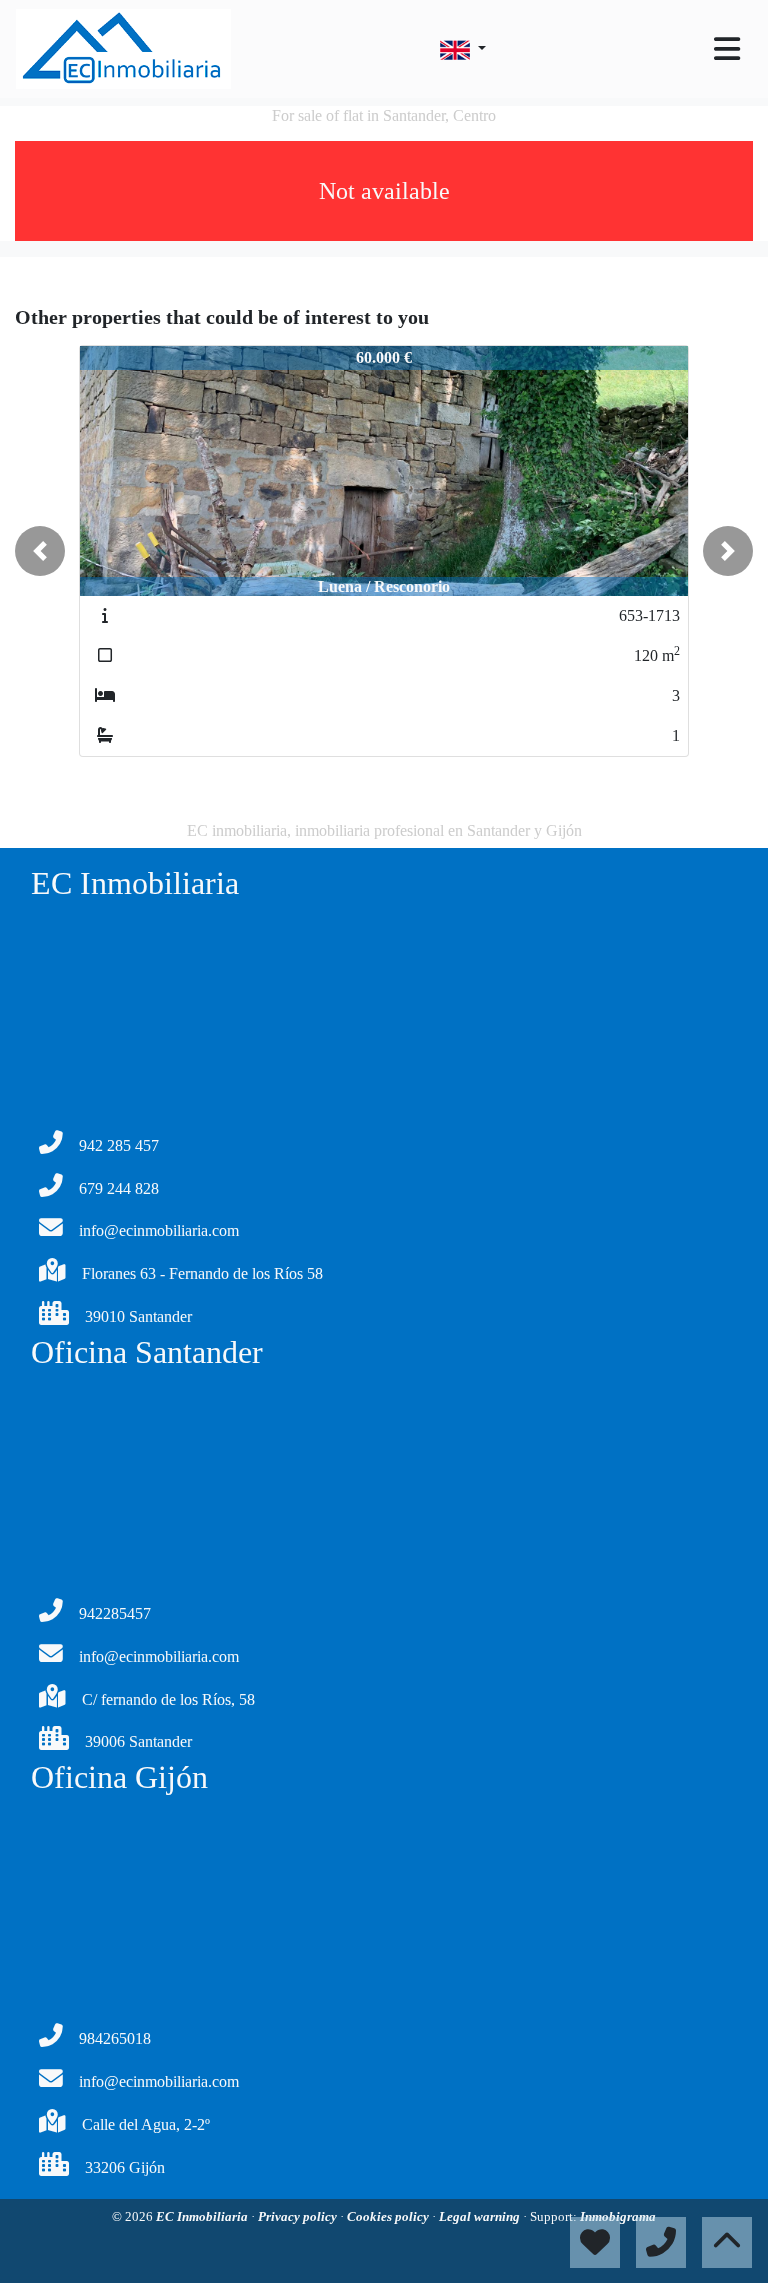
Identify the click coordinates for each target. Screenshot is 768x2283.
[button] (40, 551)
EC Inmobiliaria (203, 2216)
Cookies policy (389, 2216)
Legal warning (481, 2216)
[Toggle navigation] (727, 49)
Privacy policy (299, 2216)
